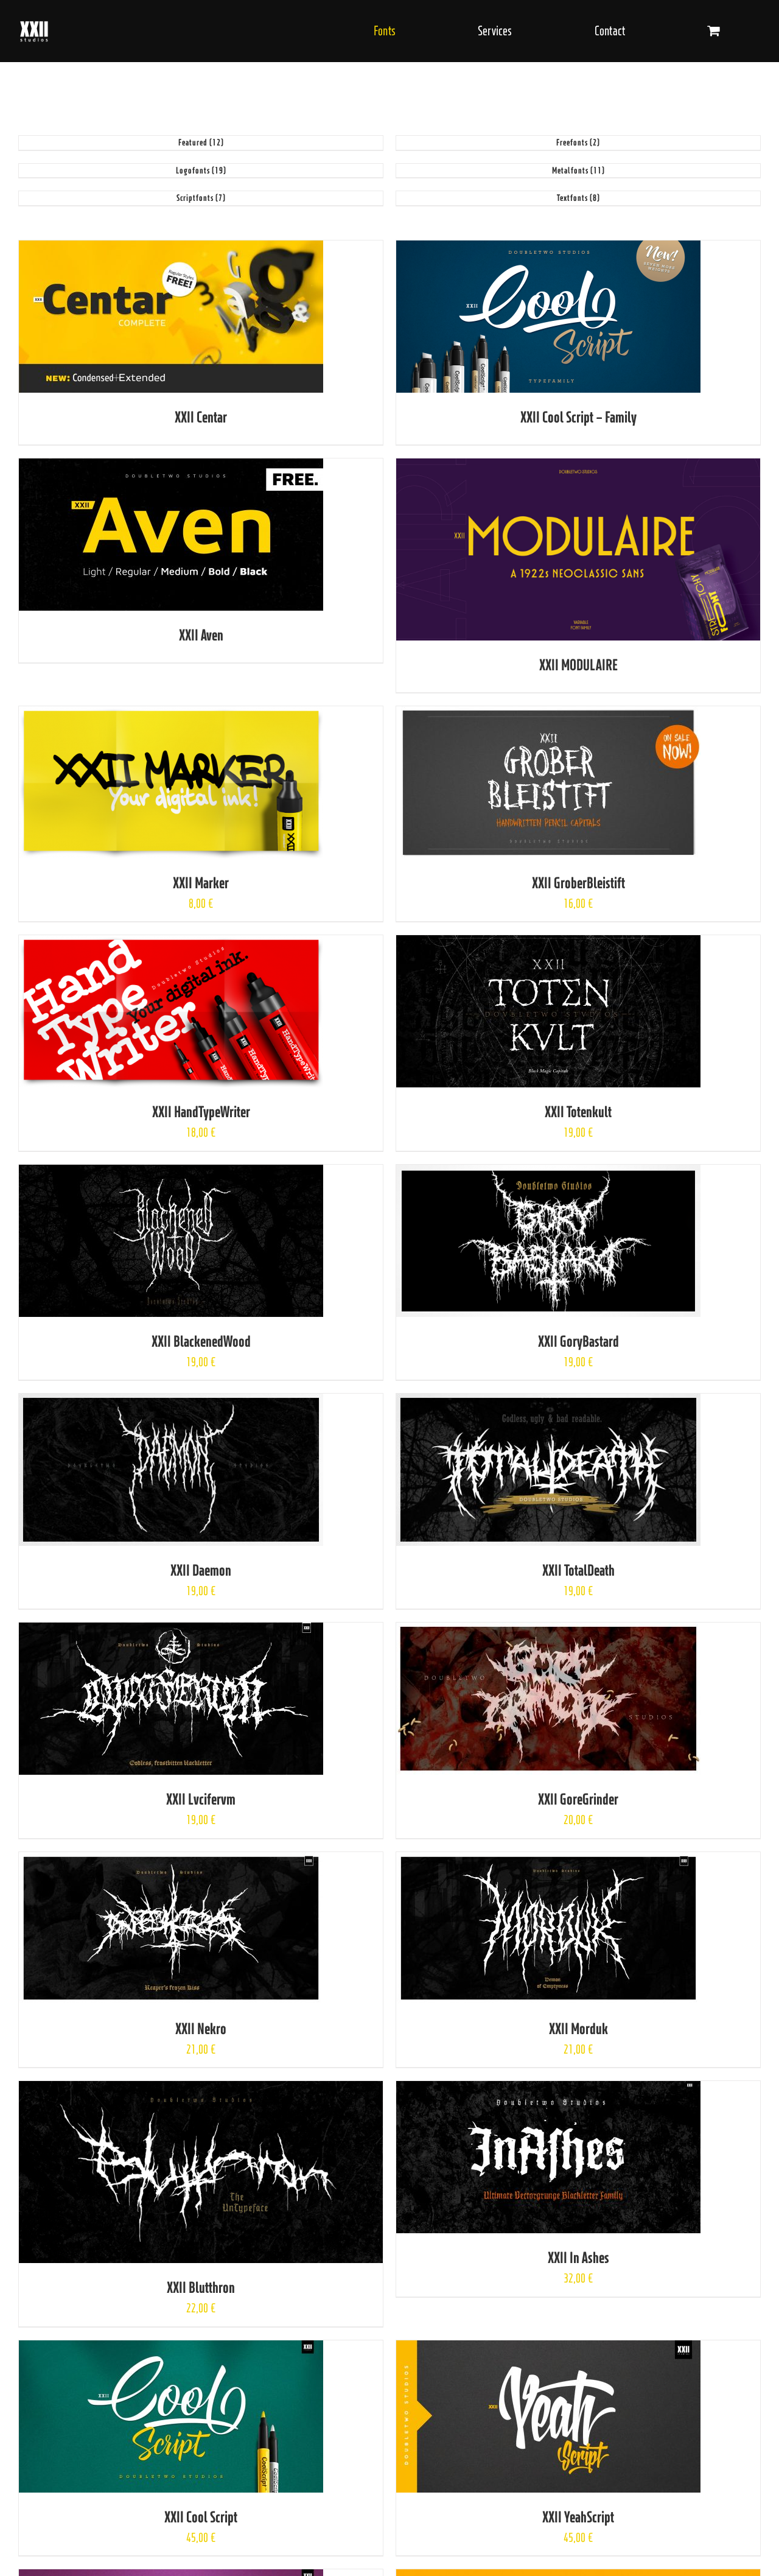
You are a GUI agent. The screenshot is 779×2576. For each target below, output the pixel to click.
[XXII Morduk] (548, 1861)
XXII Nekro (201, 2028)
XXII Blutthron (201, 2287)
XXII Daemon (201, 1570)
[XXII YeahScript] (548, 2349)
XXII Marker (201, 883)
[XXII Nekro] (171, 1861)
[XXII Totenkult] (548, 944)
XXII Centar (201, 417)
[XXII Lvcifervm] (171, 1631)
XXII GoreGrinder (578, 1799)
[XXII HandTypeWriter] (171, 944)
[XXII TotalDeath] (548, 1402)
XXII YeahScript (578, 2517)
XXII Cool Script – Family (578, 417)
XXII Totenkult (578, 1111)
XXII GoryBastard (578, 1341)
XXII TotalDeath (578, 1570)
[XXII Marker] (171, 715)
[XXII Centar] (171, 249)
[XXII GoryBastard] (548, 1174)
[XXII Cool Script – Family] (548, 249)
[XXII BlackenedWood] (171, 1174)
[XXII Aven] (171, 467)
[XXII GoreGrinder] (548, 1631)
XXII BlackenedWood (201, 1341)
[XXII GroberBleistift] (548, 715)
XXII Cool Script (201, 2517)
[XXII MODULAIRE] (578, 467)
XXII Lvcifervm (201, 1799)
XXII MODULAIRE (578, 665)
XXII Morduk (578, 2028)
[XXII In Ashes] (548, 2090)
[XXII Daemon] (171, 1402)
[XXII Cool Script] (171, 2349)
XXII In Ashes (578, 2257)
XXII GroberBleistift (578, 883)
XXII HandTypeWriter (201, 1111)
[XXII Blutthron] (201, 2090)
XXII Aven (201, 635)
